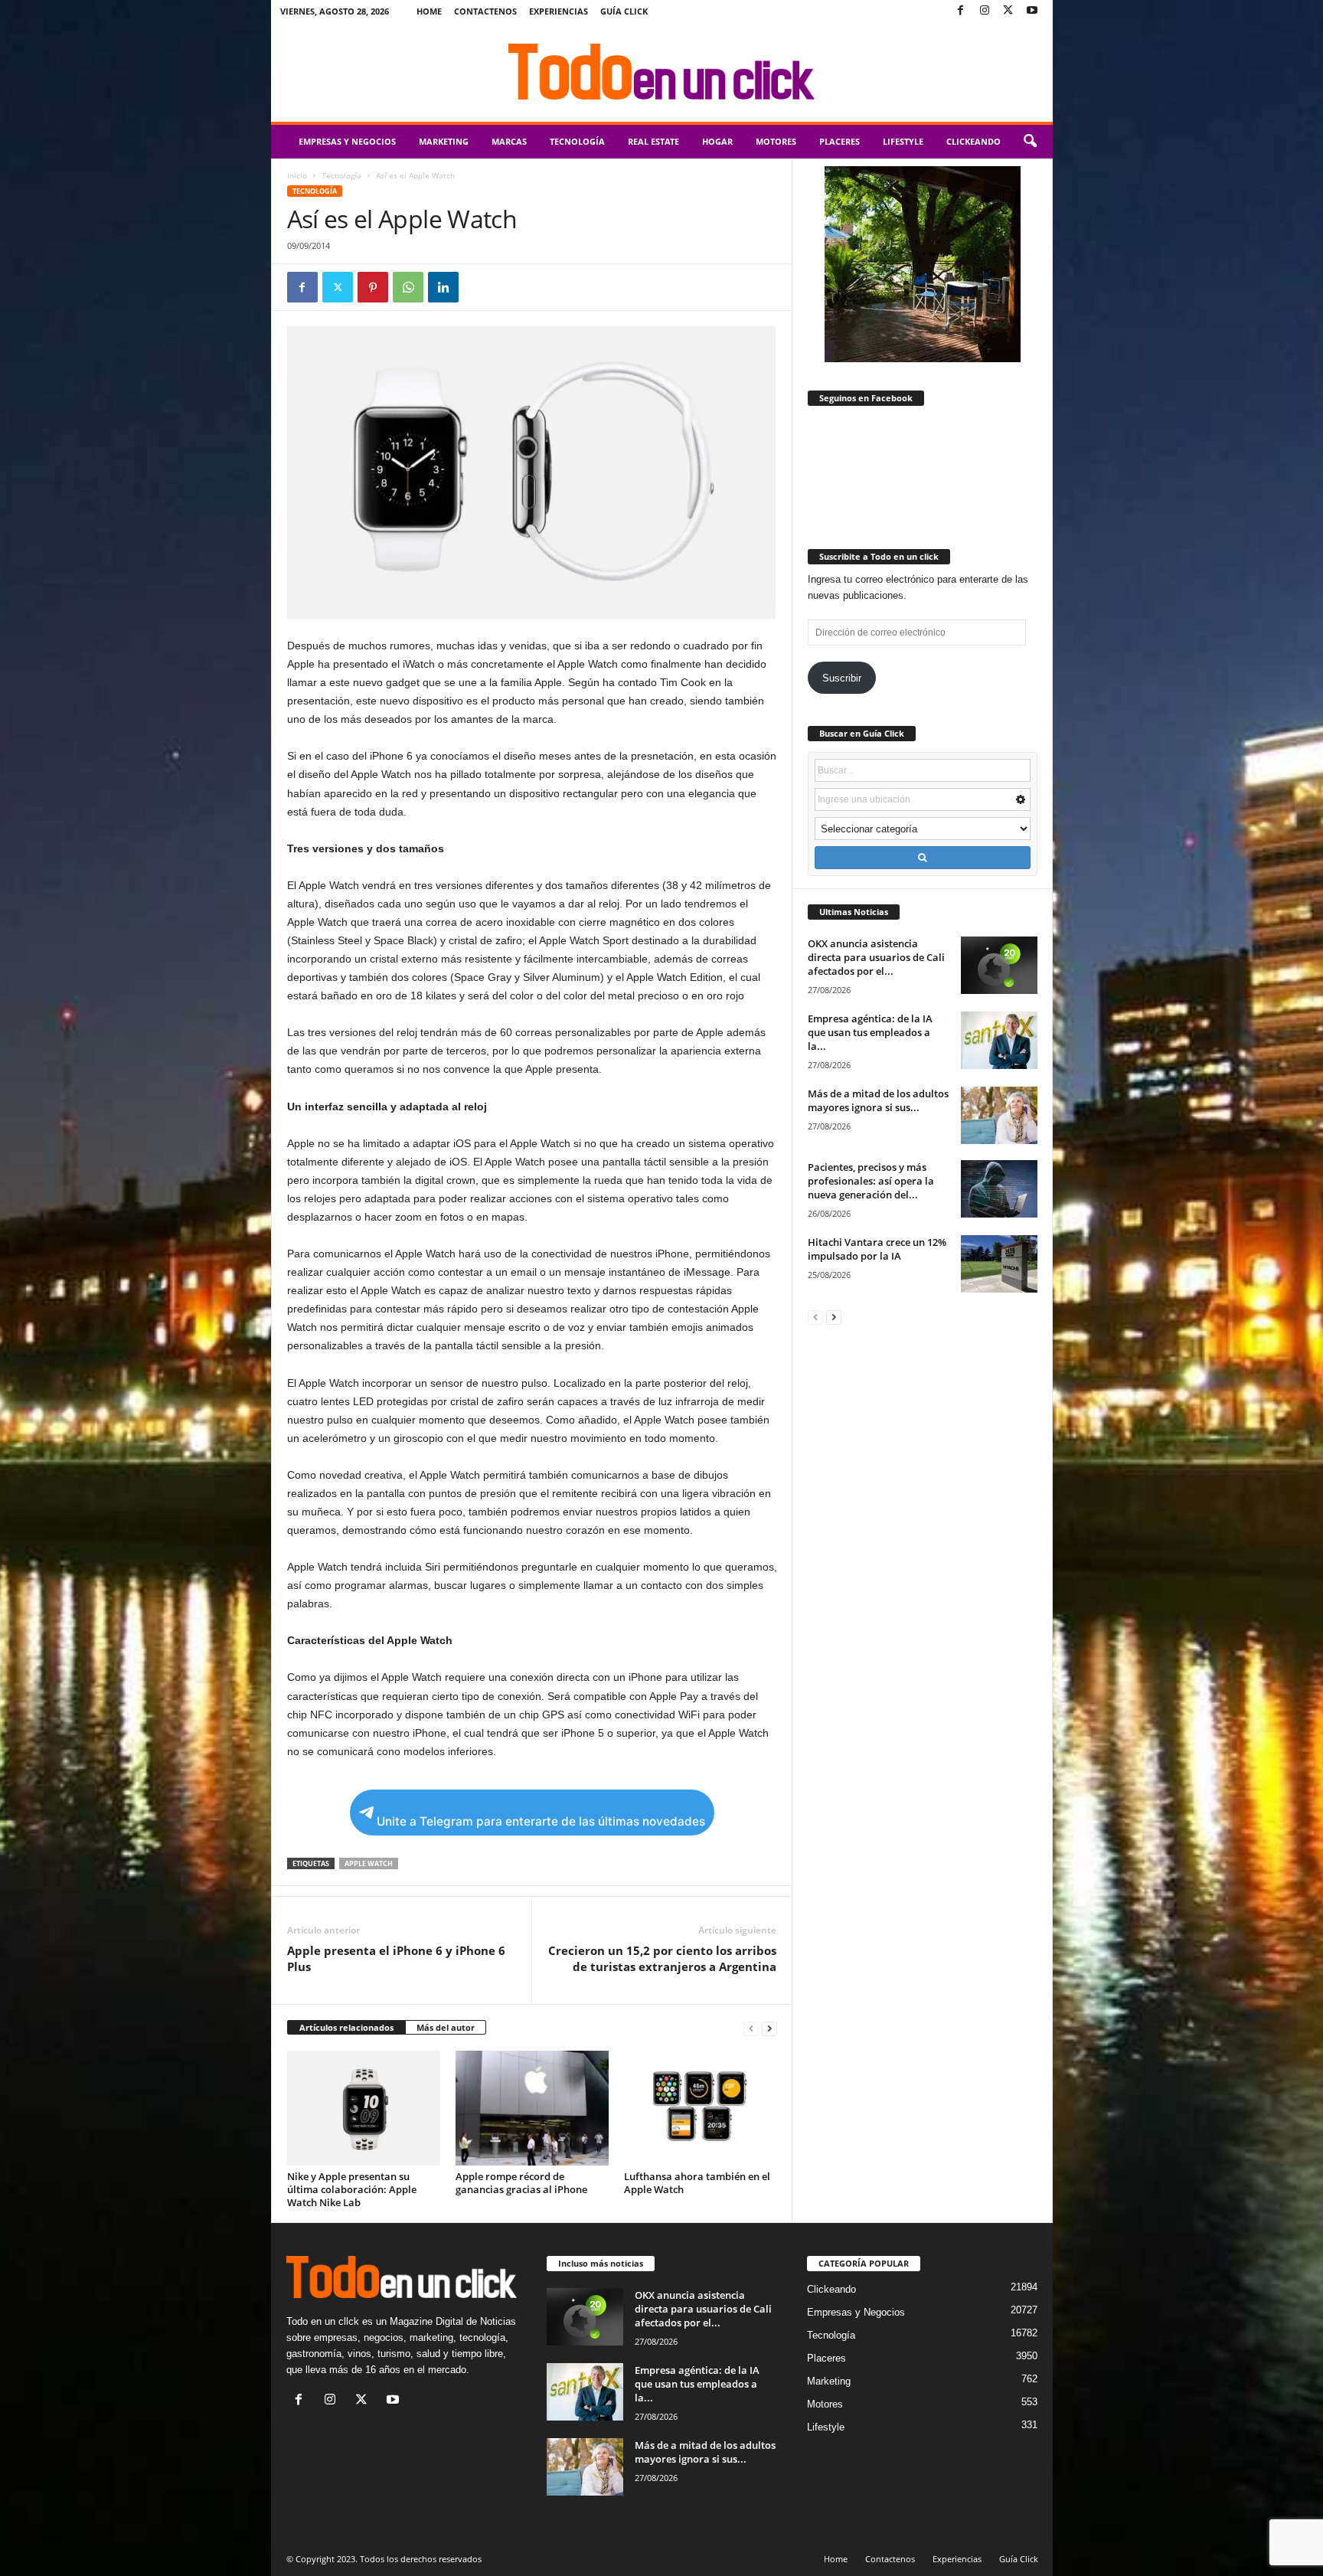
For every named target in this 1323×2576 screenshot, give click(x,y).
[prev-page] (751, 2028)
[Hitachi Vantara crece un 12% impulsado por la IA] (999, 1264)
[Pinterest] (373, 287)
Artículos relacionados (346, 2027)
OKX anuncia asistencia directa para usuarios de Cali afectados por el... (876, 957)
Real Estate (653, 141)
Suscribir (842, 678)
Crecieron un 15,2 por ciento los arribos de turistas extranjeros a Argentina (662, 1958)
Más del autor (446, 2027)
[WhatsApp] (408, 287)
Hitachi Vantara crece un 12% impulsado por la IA (877, 1249)
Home (429, 11)
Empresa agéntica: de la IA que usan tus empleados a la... (870, 1032)
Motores (776, 141)
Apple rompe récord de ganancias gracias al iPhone (521, 2183)
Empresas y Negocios (347, 141)
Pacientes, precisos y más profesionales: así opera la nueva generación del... (871, 1181)
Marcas (509, 141)
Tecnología (577, 141)
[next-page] (769, 2028)
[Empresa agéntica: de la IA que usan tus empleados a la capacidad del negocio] (999, 1040)
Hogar (717, 141)
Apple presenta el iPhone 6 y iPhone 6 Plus (396, 1958)
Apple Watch (369, 1863)
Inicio (297, 175)
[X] (1008, 11)
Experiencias (559, 11)
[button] (1030, 142)
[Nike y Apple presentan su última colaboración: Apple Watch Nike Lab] (364, 2108)
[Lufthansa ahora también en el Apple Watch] (701, 2108)
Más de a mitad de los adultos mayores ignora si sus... (878, 1100)
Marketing (444, 141)
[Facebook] (961, 11)
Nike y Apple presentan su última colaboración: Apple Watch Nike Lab (352, 2189)
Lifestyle (903, 141)
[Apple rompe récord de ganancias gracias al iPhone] (532, 2108)
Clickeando (973, 141)
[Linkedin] (443, 287)
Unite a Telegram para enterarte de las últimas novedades (541, 1821)
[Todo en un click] (662, 72)
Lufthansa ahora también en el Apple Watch (697, 2183)
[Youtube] (1032, 11)
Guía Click (624, 11)
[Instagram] (985, 11)
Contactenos (485, 11)
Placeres (840, 141)
